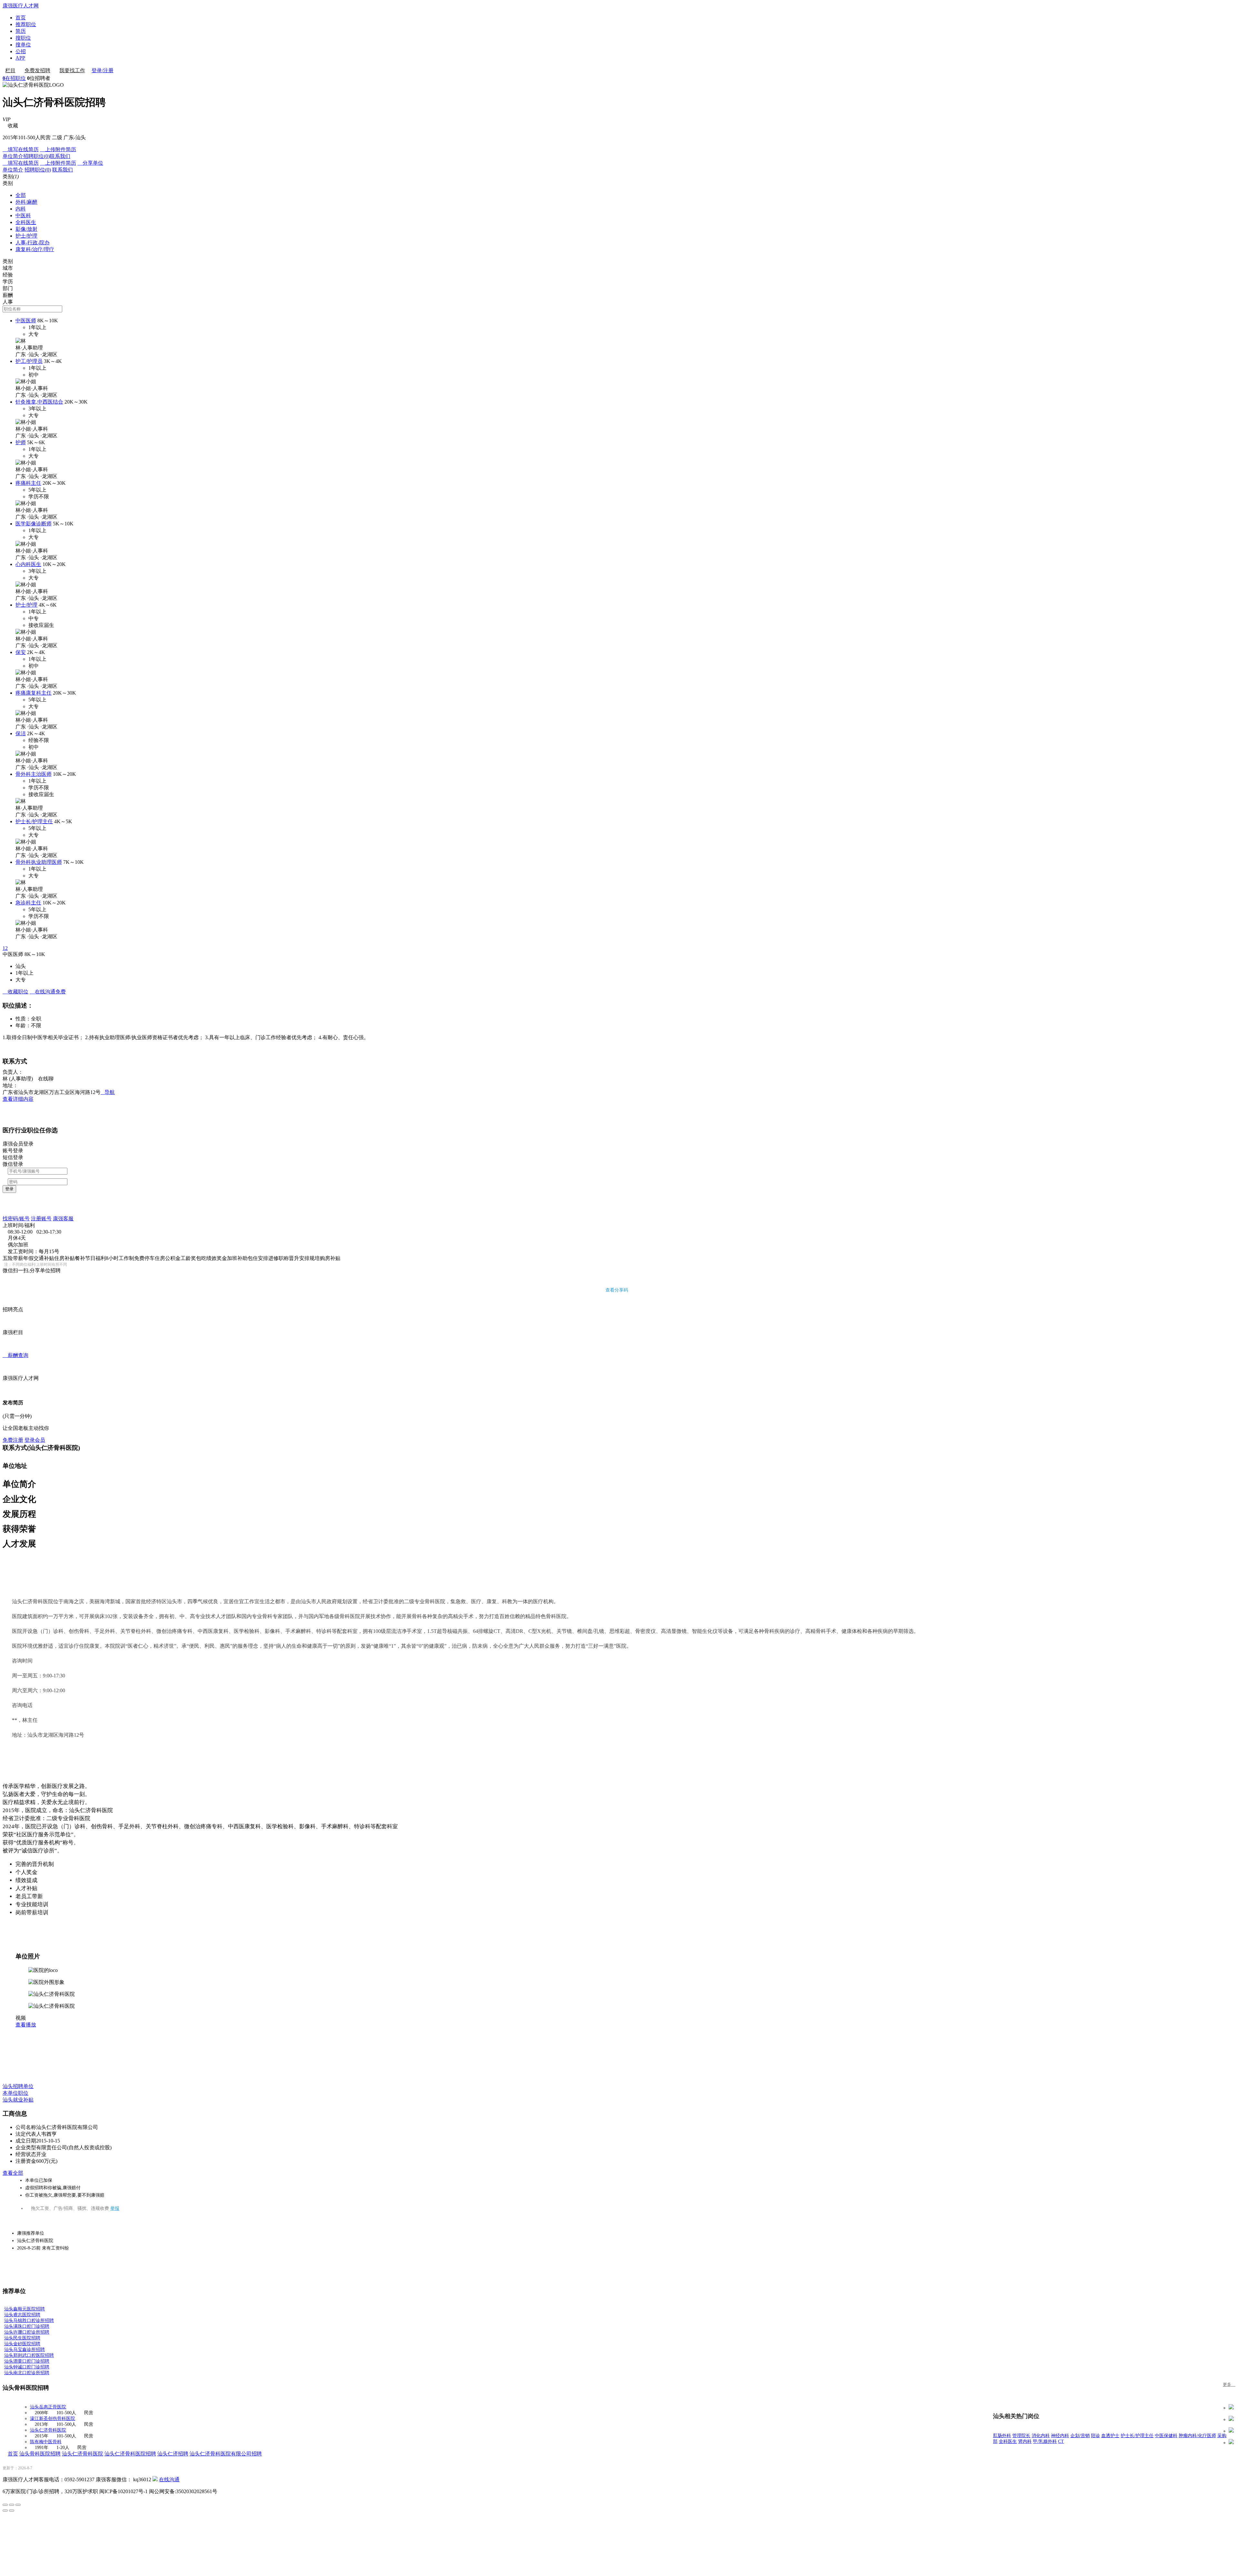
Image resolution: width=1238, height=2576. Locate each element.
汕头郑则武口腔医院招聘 (29, 2355)
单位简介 (13, 156)
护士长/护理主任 (34, 821)
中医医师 (26, 321)
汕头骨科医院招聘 (40, 2454)
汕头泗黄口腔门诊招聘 (27, 2361)
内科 (21, 209)
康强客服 (63, 1219)
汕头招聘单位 (18, 2086)
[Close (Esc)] (5, 2505)
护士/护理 (26, 236)
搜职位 (23, 38)
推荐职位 (26, 24)
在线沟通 (169, 2479)
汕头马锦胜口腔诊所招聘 (29, 2321)
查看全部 (13, 2173)
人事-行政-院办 (33, 243)
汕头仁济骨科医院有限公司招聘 (226, 2454)
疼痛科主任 (28, 483)
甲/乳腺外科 (1045, 2441)
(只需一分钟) (17, 1416)
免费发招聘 (37, 70)
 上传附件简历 (58, 149)
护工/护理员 (29, 361)
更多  (1229, 2384)
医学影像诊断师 (34, 524)
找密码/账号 (16, 1219)
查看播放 (26, 2025)
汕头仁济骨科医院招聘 (130, 2454)
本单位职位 (15, 2093)
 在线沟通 (48, 992)
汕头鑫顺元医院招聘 (25, 2309)
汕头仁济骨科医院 (48, 2430)
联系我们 (60, 156)
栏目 (10, 70)
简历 (21, 31)
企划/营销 (1080, 2436)
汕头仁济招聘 (173, 2454)
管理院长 (1021, 2436)
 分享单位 (90, 163)
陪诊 (1096, 2436)
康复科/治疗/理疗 (35, 249)
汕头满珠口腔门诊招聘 (27, 2326)
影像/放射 (26, 229)
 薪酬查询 (15, 1355)
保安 (21, 652)
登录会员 (35, 1440)
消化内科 (1041, 2436)
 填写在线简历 (21, 149)
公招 (21, 51)
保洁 (21, 733)
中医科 (23, 215)
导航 (108, 1092)
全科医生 (26, 222)
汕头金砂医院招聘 (22, 2344)
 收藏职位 (15, 992)
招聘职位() (36, 156)
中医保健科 (1166, 2436)
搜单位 (23, 45)
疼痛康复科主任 (34, 693)
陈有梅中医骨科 (46, 2442)
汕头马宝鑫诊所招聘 (25, 2350)
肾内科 (1025, 2441)
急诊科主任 (28, 903)
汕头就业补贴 (18, 2100)
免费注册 (13, 1440)
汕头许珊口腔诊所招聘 (27, 2332)
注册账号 (41, 1219)
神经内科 (1060, 2436)
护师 (21, 442)
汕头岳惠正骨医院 (48, 2407)
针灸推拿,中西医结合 (39, 402)
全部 (21, 195)
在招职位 (14, 78)
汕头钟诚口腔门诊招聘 (27, 2367)
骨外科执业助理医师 (39, 862)
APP (20, 58)
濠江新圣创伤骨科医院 (53, 2419)
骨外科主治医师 (34, 774)
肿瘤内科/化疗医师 (1197, 2436)
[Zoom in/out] (18, 2505)
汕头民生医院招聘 (22, 2338)
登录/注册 (103, 70)
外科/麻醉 (26, 202)
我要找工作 (72, 70)
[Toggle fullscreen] (12, 2505)
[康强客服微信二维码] (155, 2479)
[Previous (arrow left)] (5, 2511)
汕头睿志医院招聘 (22, 2315)
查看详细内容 (18, 1099)
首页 (21, 18)
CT (1061, 2441)
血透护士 (1110, 2436)
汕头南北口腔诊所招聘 (27, 2373)
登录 (9, 1189)
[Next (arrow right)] (12, 2511)
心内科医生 (28, 564)
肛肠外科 (1002, 2436)
